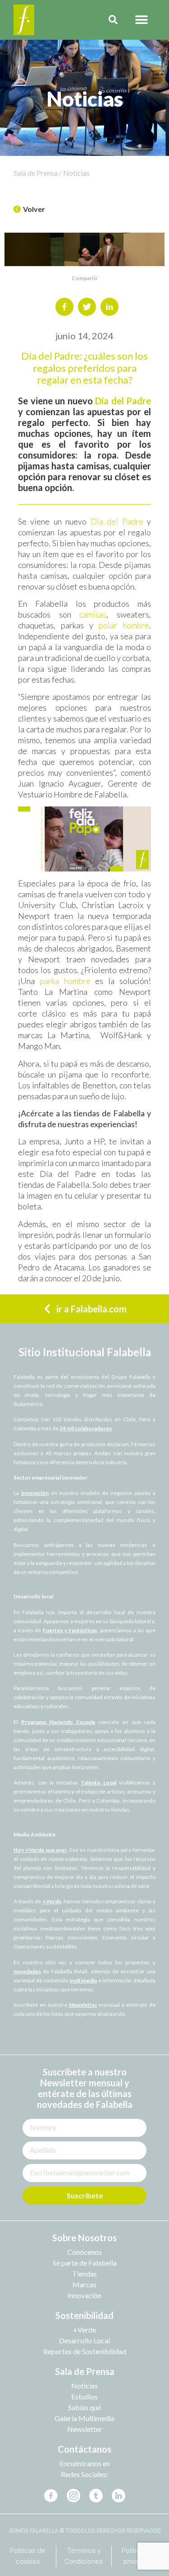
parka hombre (65, 981)
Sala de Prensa (85, 2371)
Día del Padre (123, 401)
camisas (93, 614)
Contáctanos (84, 2449)
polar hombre (124, 625)
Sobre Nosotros (84, 2238)
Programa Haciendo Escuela (58, 1722)
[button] (141, 20)
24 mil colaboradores (86, 1428)
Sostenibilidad (84, 2315)
